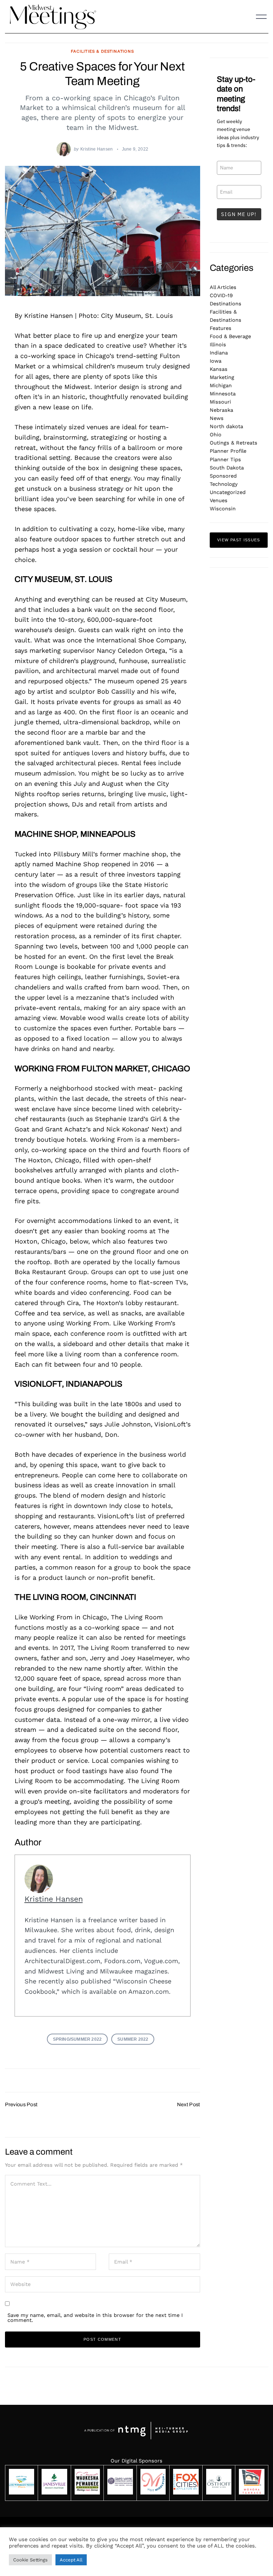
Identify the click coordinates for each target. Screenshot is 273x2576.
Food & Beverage (230, 336)
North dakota (226, 426)
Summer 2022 (133, 2039)
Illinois (218, 345)
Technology (224, 484)
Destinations (226, 304)
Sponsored (223, 476)
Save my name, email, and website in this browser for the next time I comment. (95, 2318)
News (217, 418)
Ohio (216, 435)
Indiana (219, 353)
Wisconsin (223, 509)
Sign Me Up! (239, 214)
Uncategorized (228, 492)
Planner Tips (225, 459)
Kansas (219, 369)
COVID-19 (221, 295)
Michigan (221, 385)
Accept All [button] (71, 2560)
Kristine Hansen (97, 149)
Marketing (222, 377)
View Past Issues (239, 540)
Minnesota (223, 394)
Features (221, 328)
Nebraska (221, 410)
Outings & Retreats (234, 443)
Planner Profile (228, 451)
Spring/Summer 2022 (77, 2039)
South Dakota (227, 468)
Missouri (220, 402)
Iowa (216, 361)
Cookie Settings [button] (30, 2560)
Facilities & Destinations (102, 51)
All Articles (223, 287)
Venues (219, 500)
